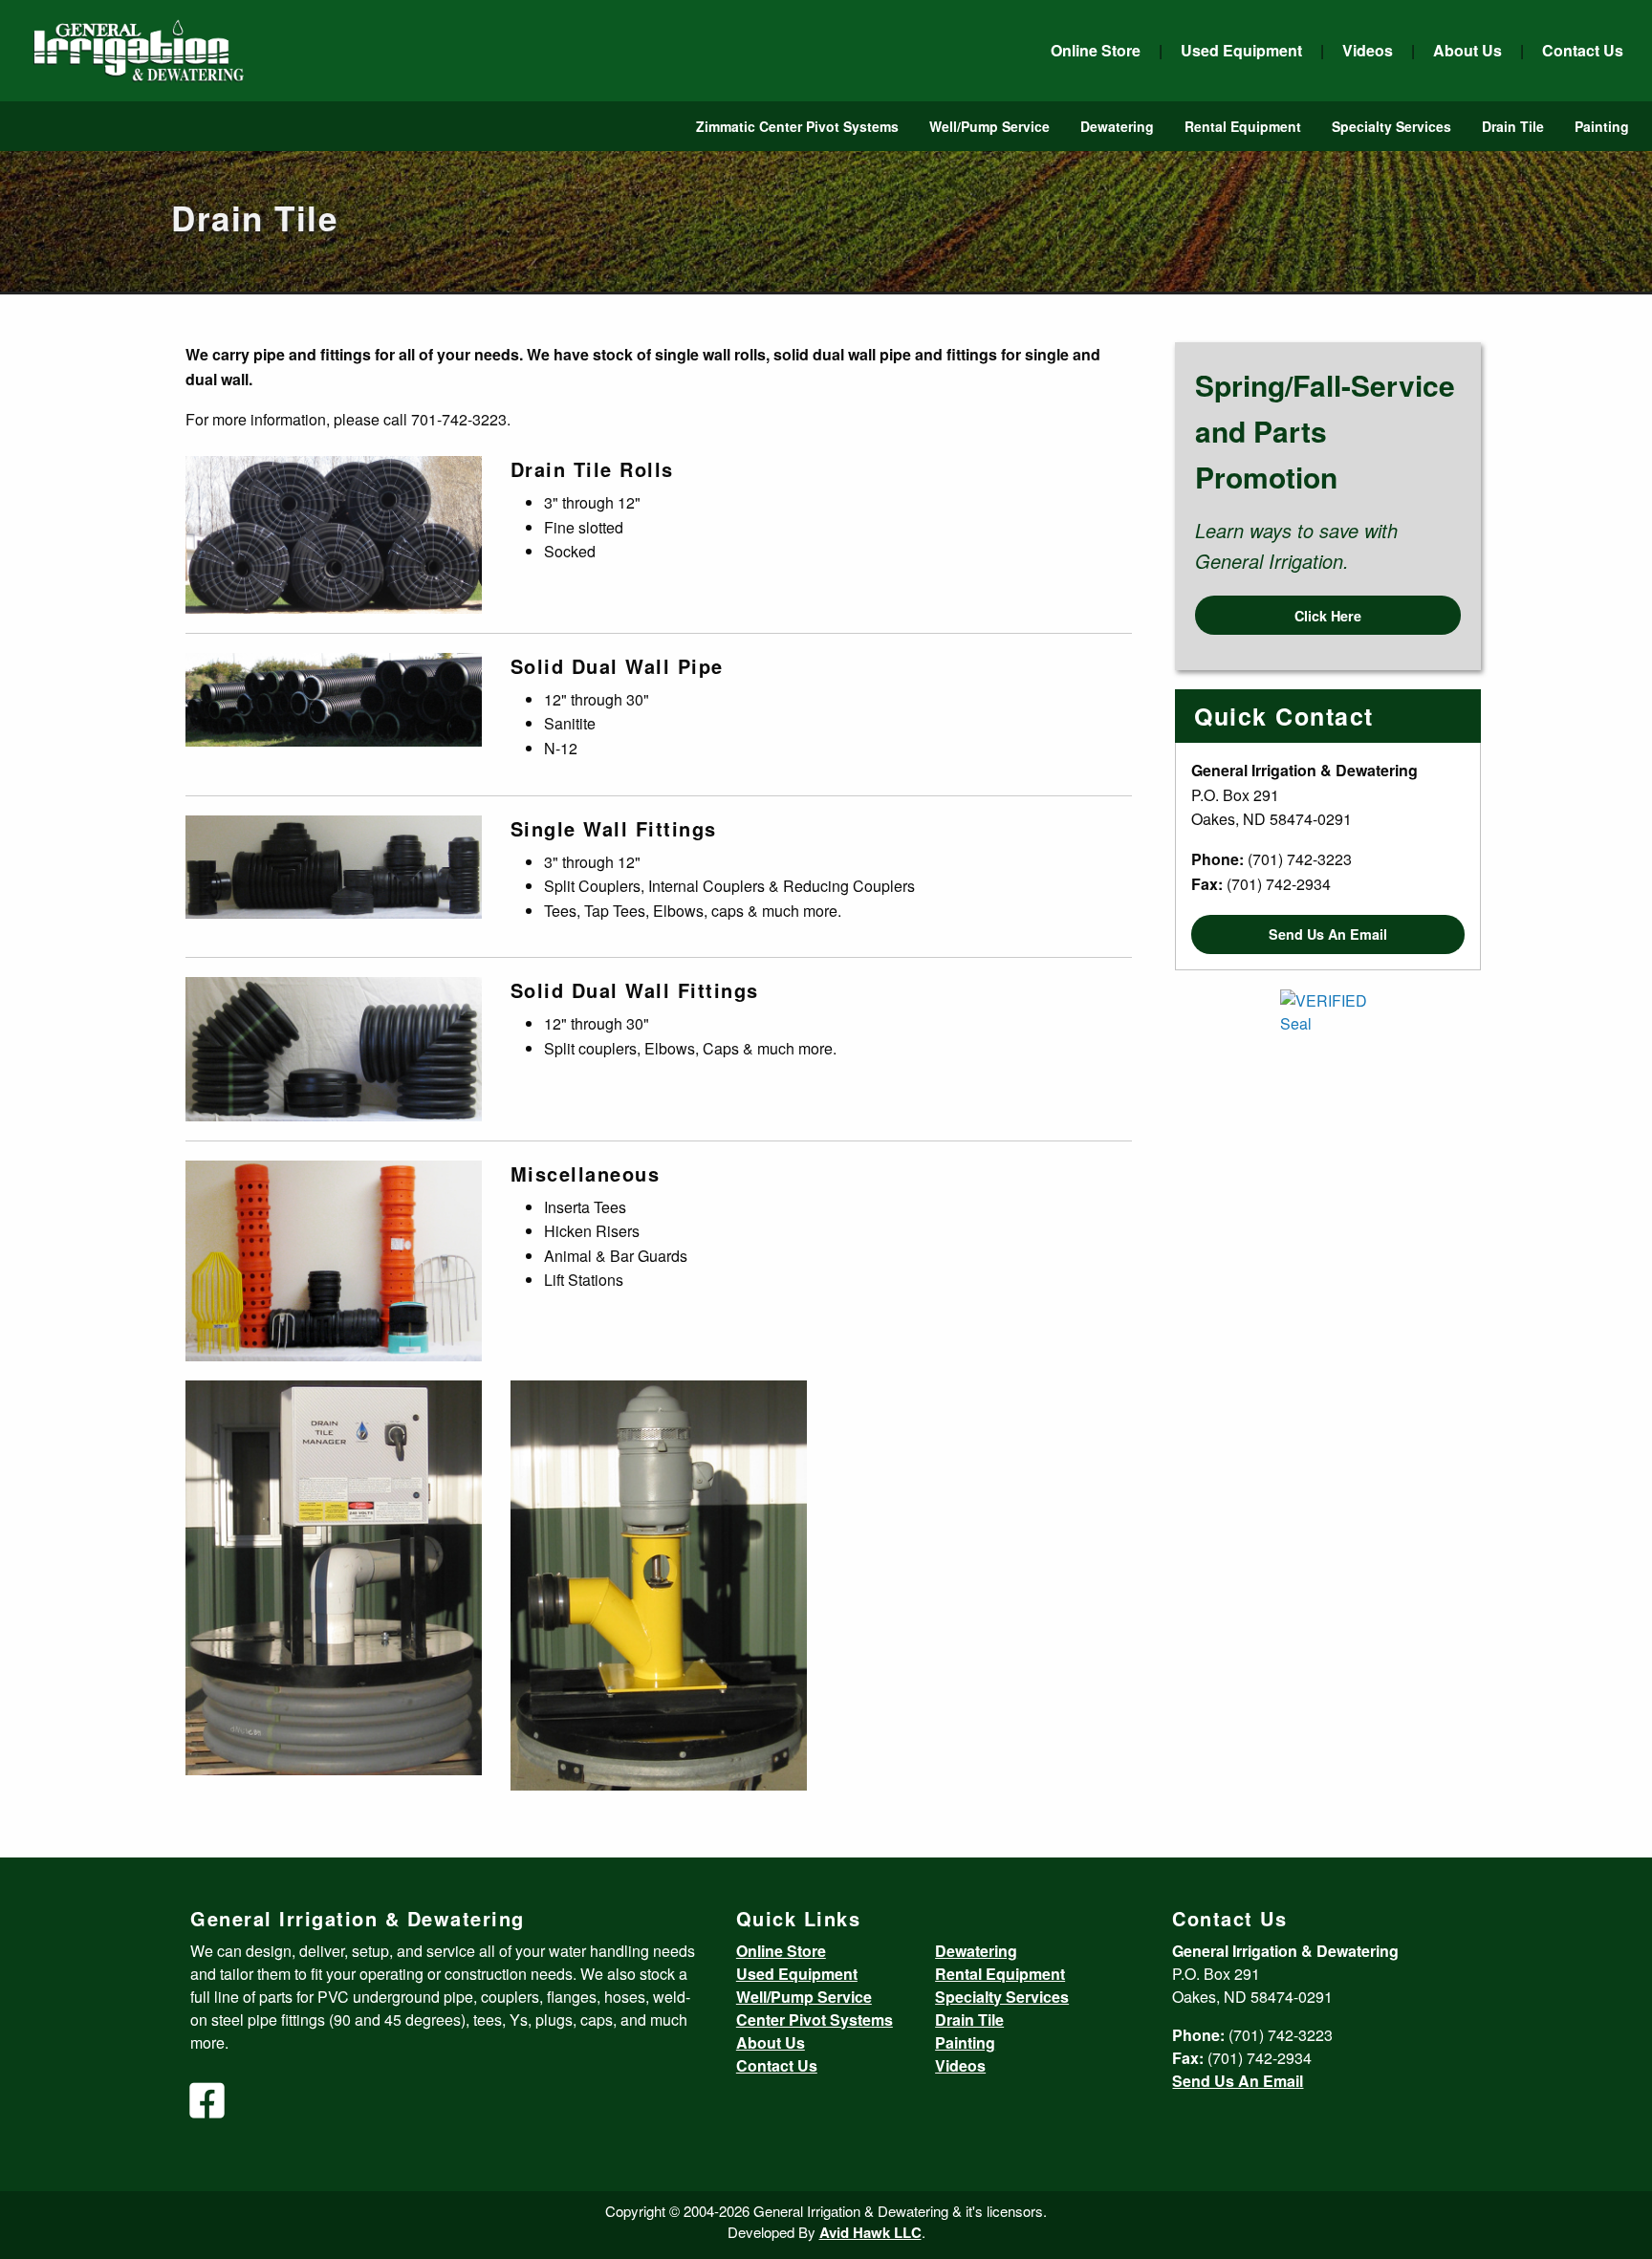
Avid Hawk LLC (870, 2232)
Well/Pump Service (989, 126)
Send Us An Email (1328, 934)
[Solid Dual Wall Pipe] (334, 697)
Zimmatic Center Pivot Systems (797, 126)
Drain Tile (1513, 126)
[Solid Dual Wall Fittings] (334, 1047)
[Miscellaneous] (334, 1259)
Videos (1368, 50)
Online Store (1096, 50)
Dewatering (1117, 126)
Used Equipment (1241, 50)
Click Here (1328, 616)
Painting (1602, 126)
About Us (1467, 50)
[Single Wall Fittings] (334, 865)
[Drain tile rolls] (334, 533)
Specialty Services (1391, 126)
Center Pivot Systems (815, 2020)
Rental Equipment (1243, 126)
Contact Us (1583, 50)
